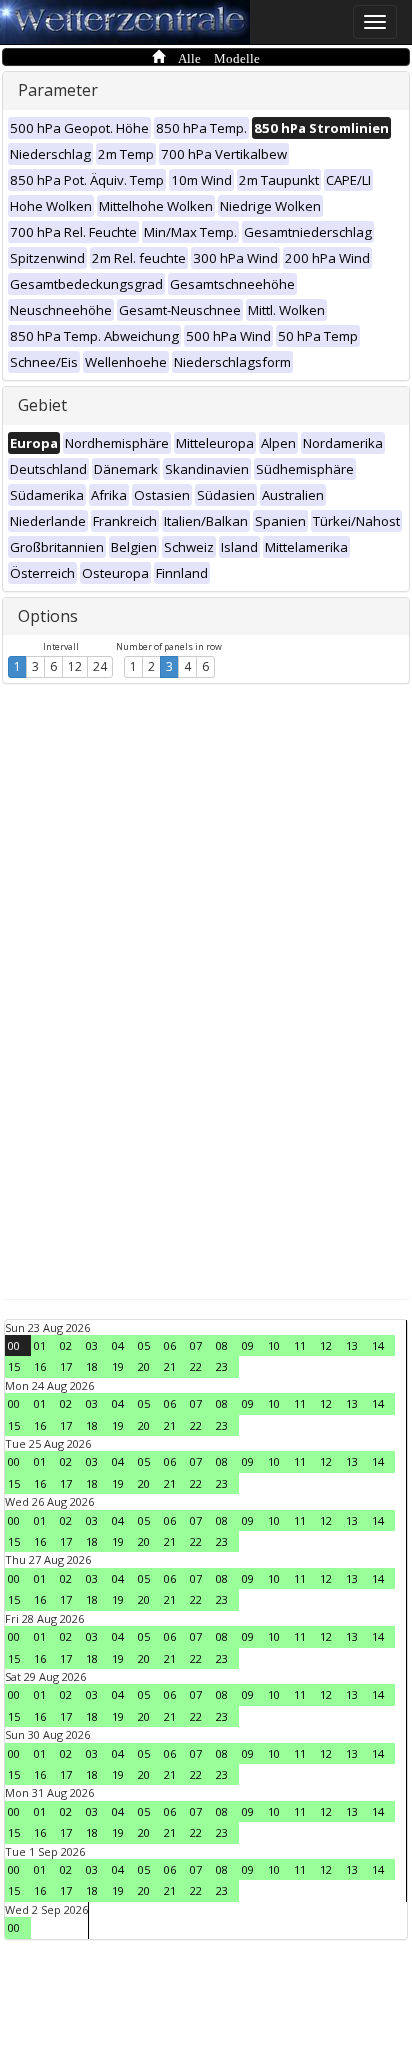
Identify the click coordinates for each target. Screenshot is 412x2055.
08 (222, 1345)
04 (118, 1345)
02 (66, 1345)
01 (40, 1345)
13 (352, 1345)
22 (196, 1366)
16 (40, 1366)
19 (118, 1366)
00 (14, 1345)
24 (100, 666)
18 (92, 1366)
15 (14, 1366)
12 (75, 666)
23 (222, 1366)
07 (196, 1345)
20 (144, 1366)
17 (66, 1366)
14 (378, 1345)
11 (300, 1345)
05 (144, 1345)
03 (92, 1345)
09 (248, 1345)
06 (170, 1345)
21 (170, 1366)
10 (274, 1345)
